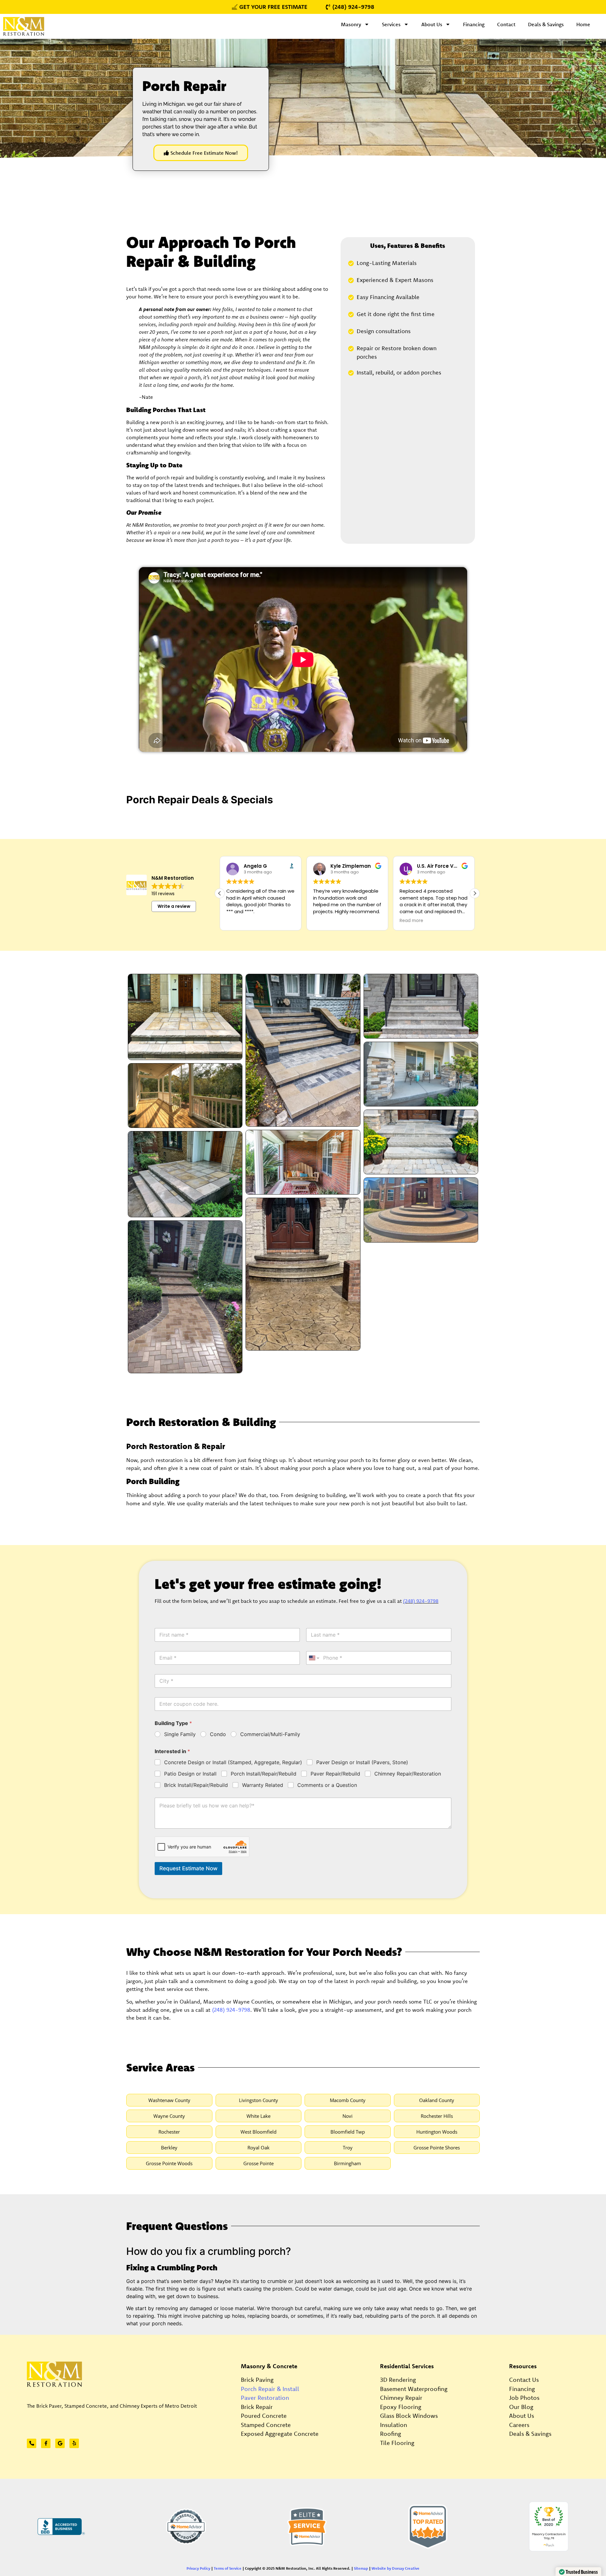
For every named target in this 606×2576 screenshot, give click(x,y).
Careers (519, 2425)
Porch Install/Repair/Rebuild (264, 1774)
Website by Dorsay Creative (395, 2568)
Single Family (180, 1734)
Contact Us (524, 2380)
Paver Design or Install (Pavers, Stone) (362, 1762)
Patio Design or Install (190, 1774)
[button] (475, 893)
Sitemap (361, 2568)
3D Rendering (398, 2380)
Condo (218, 1734)
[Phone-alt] (32, 2443)
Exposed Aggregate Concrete (280, 2434)
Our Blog (521, 2407)
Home (583, 24)
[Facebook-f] (46, 2443)
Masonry (351, 24)
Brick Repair (257, 2407)
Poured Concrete (264, 2416)
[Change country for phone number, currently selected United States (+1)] (314, 1658)
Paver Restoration (265, 2398)
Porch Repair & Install (270, 2389)
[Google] (60, 2443)
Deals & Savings (546, 24)
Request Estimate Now (188, 1868)
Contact (506, 24)
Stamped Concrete (266, 2425)
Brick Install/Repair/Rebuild (196, 1785)
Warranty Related (263, 1785)
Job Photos (524, 2398)
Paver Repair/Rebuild (335, 1774)
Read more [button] (325, 921)
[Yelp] (74, 2443)
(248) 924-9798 (421, 1601)
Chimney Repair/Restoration (408, 1774)
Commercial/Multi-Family (270, 1734)
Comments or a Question (327, 1785)
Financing (474, 24)
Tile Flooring (397, 2443)
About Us (432, 24)
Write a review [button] (174, 906)
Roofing (391, 2434)
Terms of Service (228, 2568)
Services (391, 24)
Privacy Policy (198, 2568)
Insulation (394, 2425)
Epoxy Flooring (401, 2407)
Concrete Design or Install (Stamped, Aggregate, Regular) (233, 1762)
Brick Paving (257, 2380)
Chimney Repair (401, 2398)
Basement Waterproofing (414, 2389)
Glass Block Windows (409, 2416)
